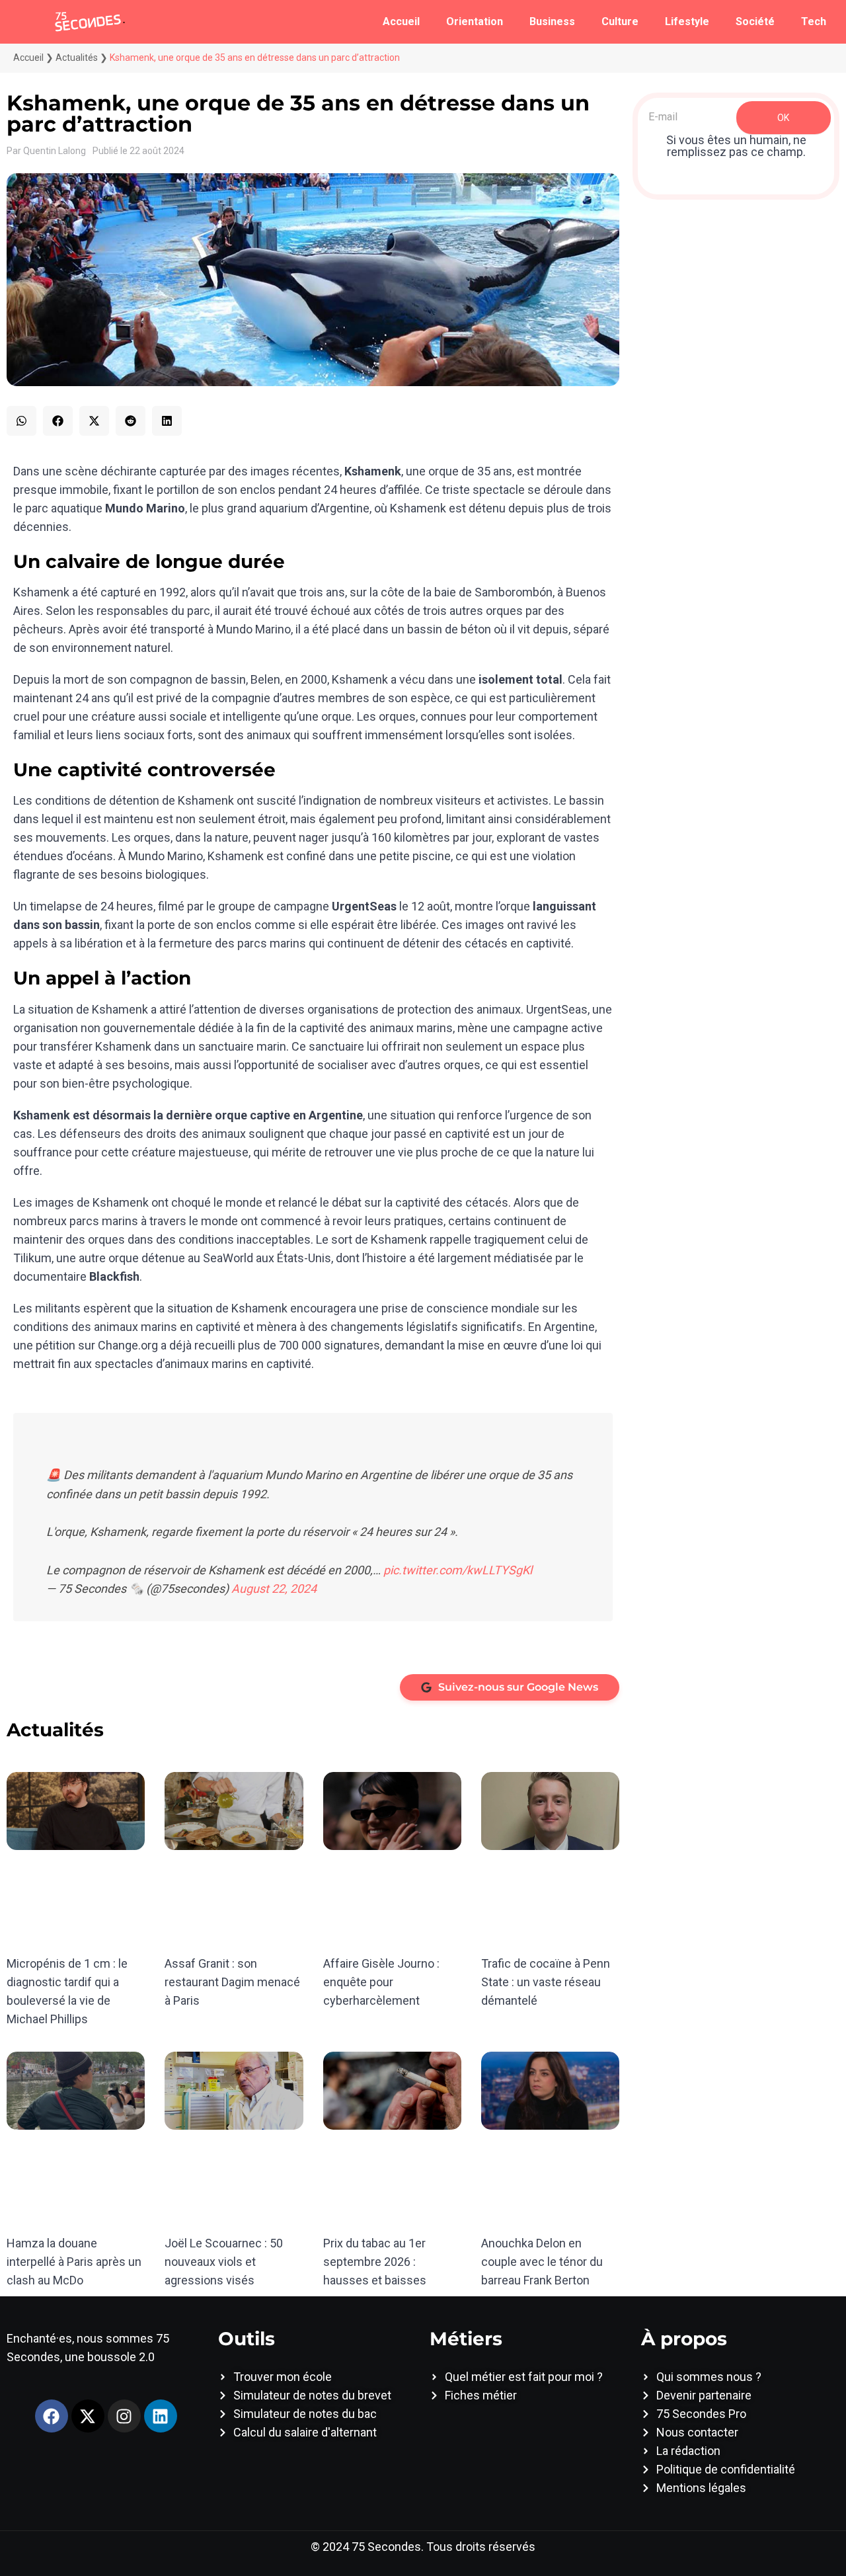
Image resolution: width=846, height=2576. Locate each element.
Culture (620, 21)
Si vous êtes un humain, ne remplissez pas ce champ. (736, 146)
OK (783, 118)
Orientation (475, 21)
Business (552, 21)
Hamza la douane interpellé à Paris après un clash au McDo (74, 2262)
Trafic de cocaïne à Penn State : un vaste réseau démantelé (546, 1982)
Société (755, 21)
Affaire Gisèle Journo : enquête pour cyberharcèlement (381, 1982)
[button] (21, 421)
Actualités (77, 58)
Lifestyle (687, 21)
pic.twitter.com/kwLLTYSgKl (458, 1570)
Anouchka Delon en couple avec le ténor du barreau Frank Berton (542, 2262)
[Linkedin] (161, 2416)
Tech (814, 21)
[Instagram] (124, 2416)
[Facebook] (52, 2416)
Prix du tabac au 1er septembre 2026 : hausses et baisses (375, 2262)
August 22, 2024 (274, 1589)
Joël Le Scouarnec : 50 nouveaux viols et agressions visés (224, 2262)
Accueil (401, 21)
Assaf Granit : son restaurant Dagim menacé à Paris (232, 1982)
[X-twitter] (88, 2416)
